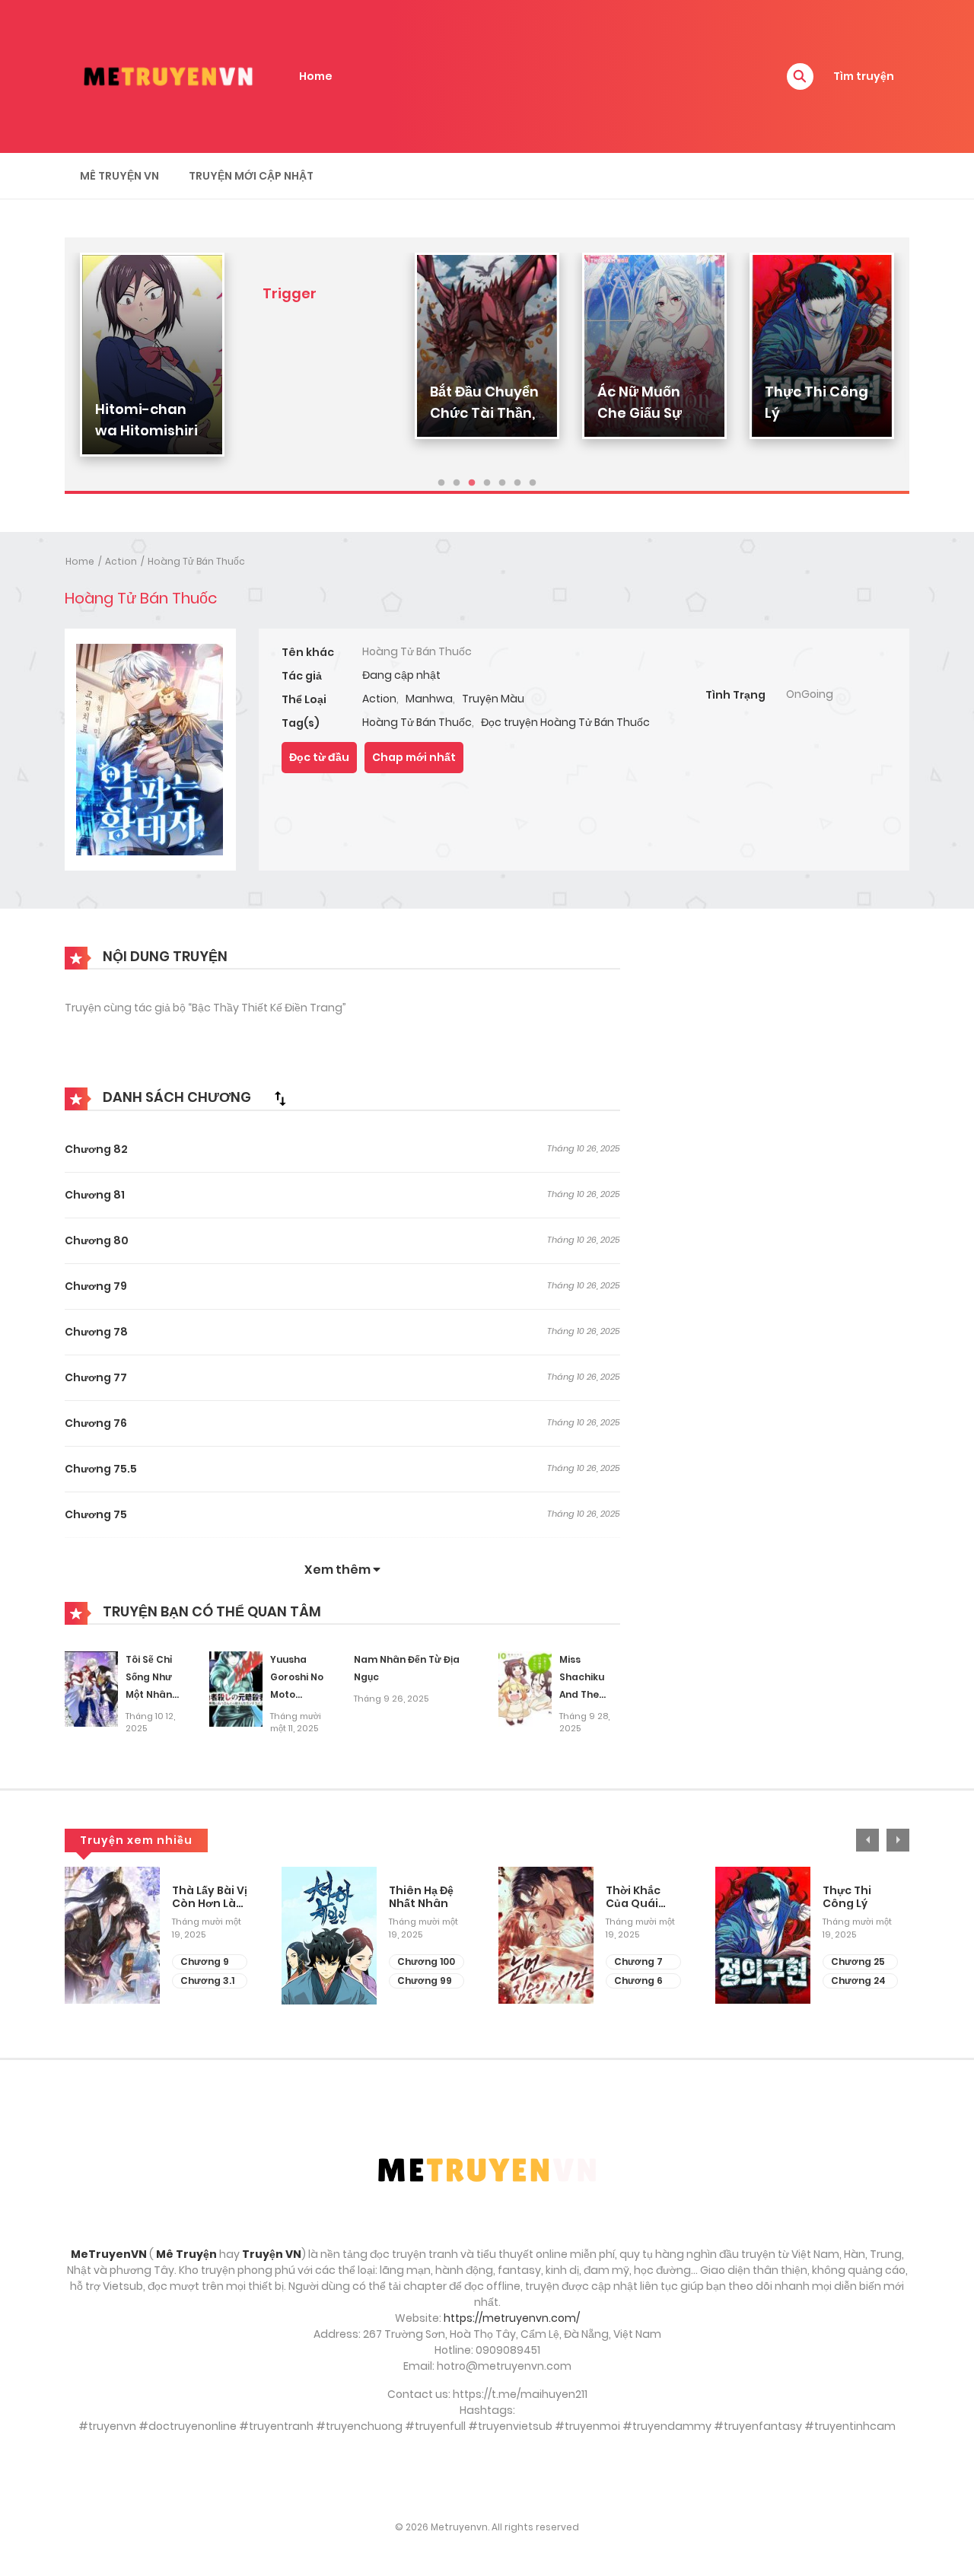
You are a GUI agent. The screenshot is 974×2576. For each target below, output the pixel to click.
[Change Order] (280, 1098)
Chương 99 (425, 1981)
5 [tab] (502, 483)
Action (121, 561)
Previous (867, 1840)
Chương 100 (426, 1961)
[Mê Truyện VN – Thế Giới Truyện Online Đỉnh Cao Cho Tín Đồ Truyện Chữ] (168, 75)
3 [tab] (472, 483)
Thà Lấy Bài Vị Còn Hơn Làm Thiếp (210, 1897)
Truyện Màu (493, 699)
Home (316, 76)
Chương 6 (638, 1981)
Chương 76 (96, 1423)
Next (898, 1840)
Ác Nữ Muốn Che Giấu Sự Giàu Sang (640, 413)
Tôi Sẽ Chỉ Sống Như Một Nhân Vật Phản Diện (149, 1694)
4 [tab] (487, 483)
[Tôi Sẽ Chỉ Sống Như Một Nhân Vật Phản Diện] (91, 1689)
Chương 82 (96, 1149)
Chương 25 (858, 1961)
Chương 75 (96, 1514)
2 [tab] (457, 483)
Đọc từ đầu (319, 757)
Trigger (290, 293)
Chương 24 (858, 1981)
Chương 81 (95, 1195)
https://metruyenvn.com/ (512, 2318)
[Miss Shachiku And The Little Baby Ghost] (525, 1689)
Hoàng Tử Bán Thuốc (196, 561)
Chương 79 (96, 1286)
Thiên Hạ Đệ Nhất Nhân (421, 1897)
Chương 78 (96, 1332)
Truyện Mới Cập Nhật (251, 176)
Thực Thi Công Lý (847, 1897)
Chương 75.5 (101, 1469)
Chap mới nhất (414, 757)
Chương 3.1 (207, 1981)
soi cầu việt (487, 2477)
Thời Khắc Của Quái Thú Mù (633, 1897)
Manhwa (429, 699)
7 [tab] (533, 483)
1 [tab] (441, 483)
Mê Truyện (186, 2254)
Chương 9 (205, 1961)
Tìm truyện (864, 76)
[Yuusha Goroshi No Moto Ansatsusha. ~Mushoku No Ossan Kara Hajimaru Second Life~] (236, 1689)
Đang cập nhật (401, 675)
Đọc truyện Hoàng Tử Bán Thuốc (565, 722)
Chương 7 (638, 1961)
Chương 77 (96, 1377)
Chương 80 (97, 1240)
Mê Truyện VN (119, 176)
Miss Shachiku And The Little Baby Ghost (586, 1694)
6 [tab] (517, 483)
